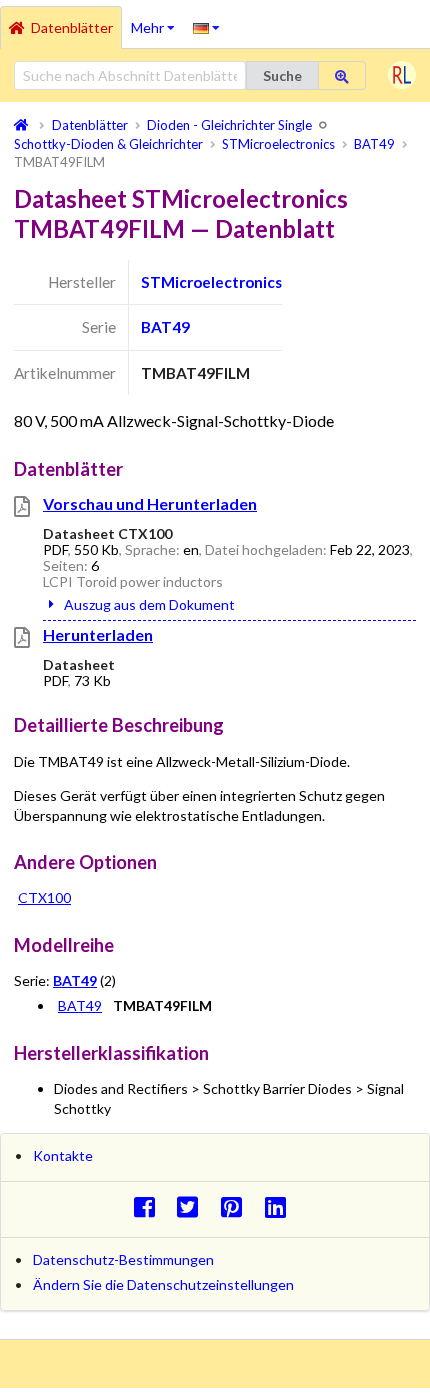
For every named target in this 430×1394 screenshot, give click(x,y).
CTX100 (44, 897)
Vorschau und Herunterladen (150, 503)
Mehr (157, 21)
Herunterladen (98, 634)
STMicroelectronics (211, 282)
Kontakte (63, 1155)
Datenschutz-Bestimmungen (123, 1259)
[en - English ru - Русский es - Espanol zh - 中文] (206, 27)
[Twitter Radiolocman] (193, 1206)
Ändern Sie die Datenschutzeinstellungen (163, 1284)
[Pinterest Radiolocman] (237, 1206)
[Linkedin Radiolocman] (280, 1206)
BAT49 (165, 327)
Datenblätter (72, 27)
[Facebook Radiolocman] (149, 1206)
